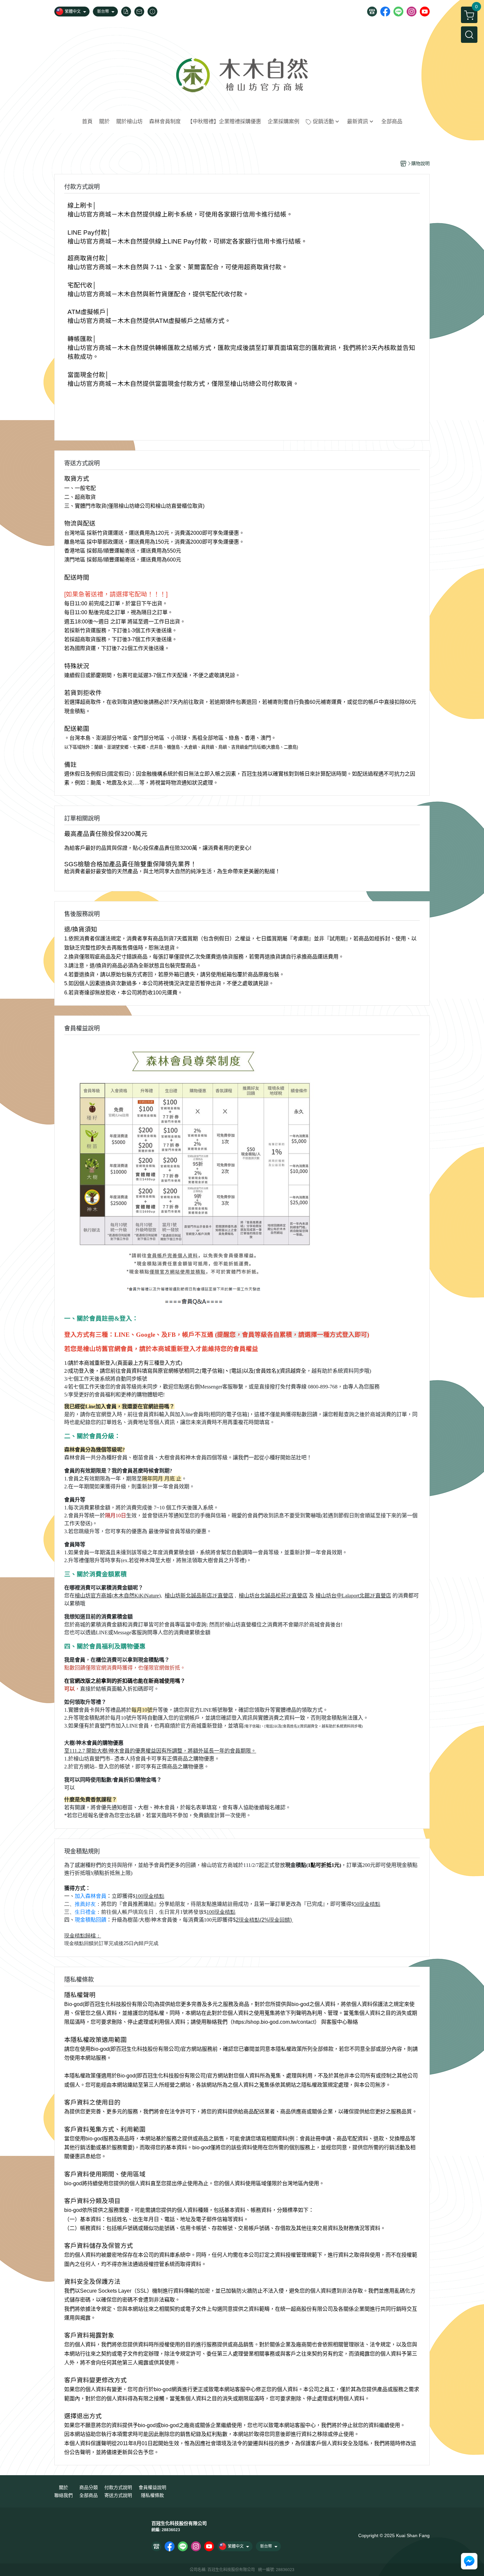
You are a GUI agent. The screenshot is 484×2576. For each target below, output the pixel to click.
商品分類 (89, 2487)
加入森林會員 (91, 1896)
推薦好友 (85, 1904)
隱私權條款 (152, 2495)
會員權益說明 (152, 2487)
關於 (64, 2487)
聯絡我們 (64, 2495)
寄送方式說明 (118, 2495)
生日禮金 (85, 1912)
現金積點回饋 (91, 1920)
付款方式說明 (118, 2487)
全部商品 (89, 2495)
